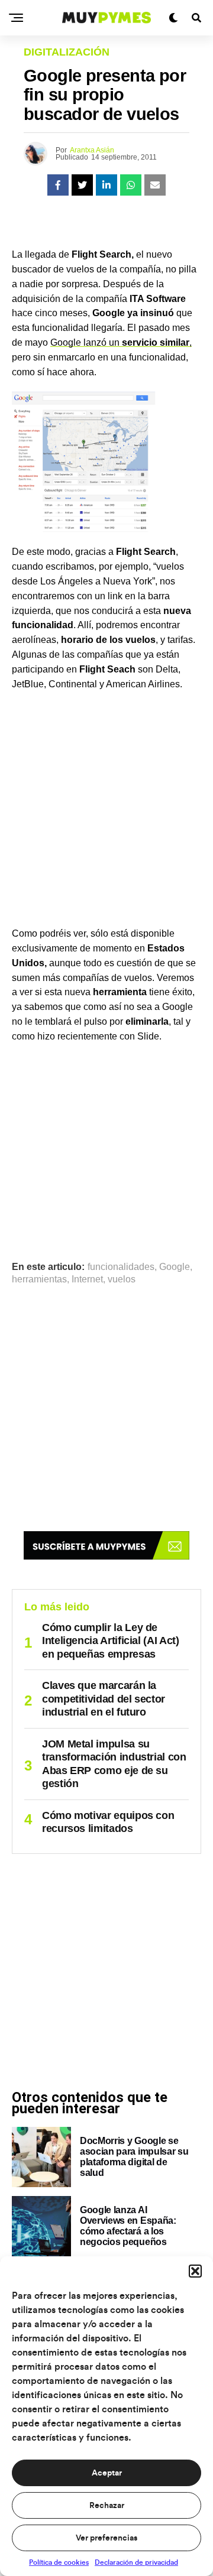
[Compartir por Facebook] (58, 185)
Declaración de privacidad (136, 2562)
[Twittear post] (82, 185)
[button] (195, 2271)
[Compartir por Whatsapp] (131, 185)
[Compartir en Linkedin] (106, 185)
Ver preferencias (106, 2538)
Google (175, 1267)
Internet (87, 1279)
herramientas (39, 1279)
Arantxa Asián (92, 150)
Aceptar (107, 2473)
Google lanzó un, (121, 342)
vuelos (122, 1279)
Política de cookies (59, 2562)
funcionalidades (121, 1267)
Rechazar (107, 2506)
